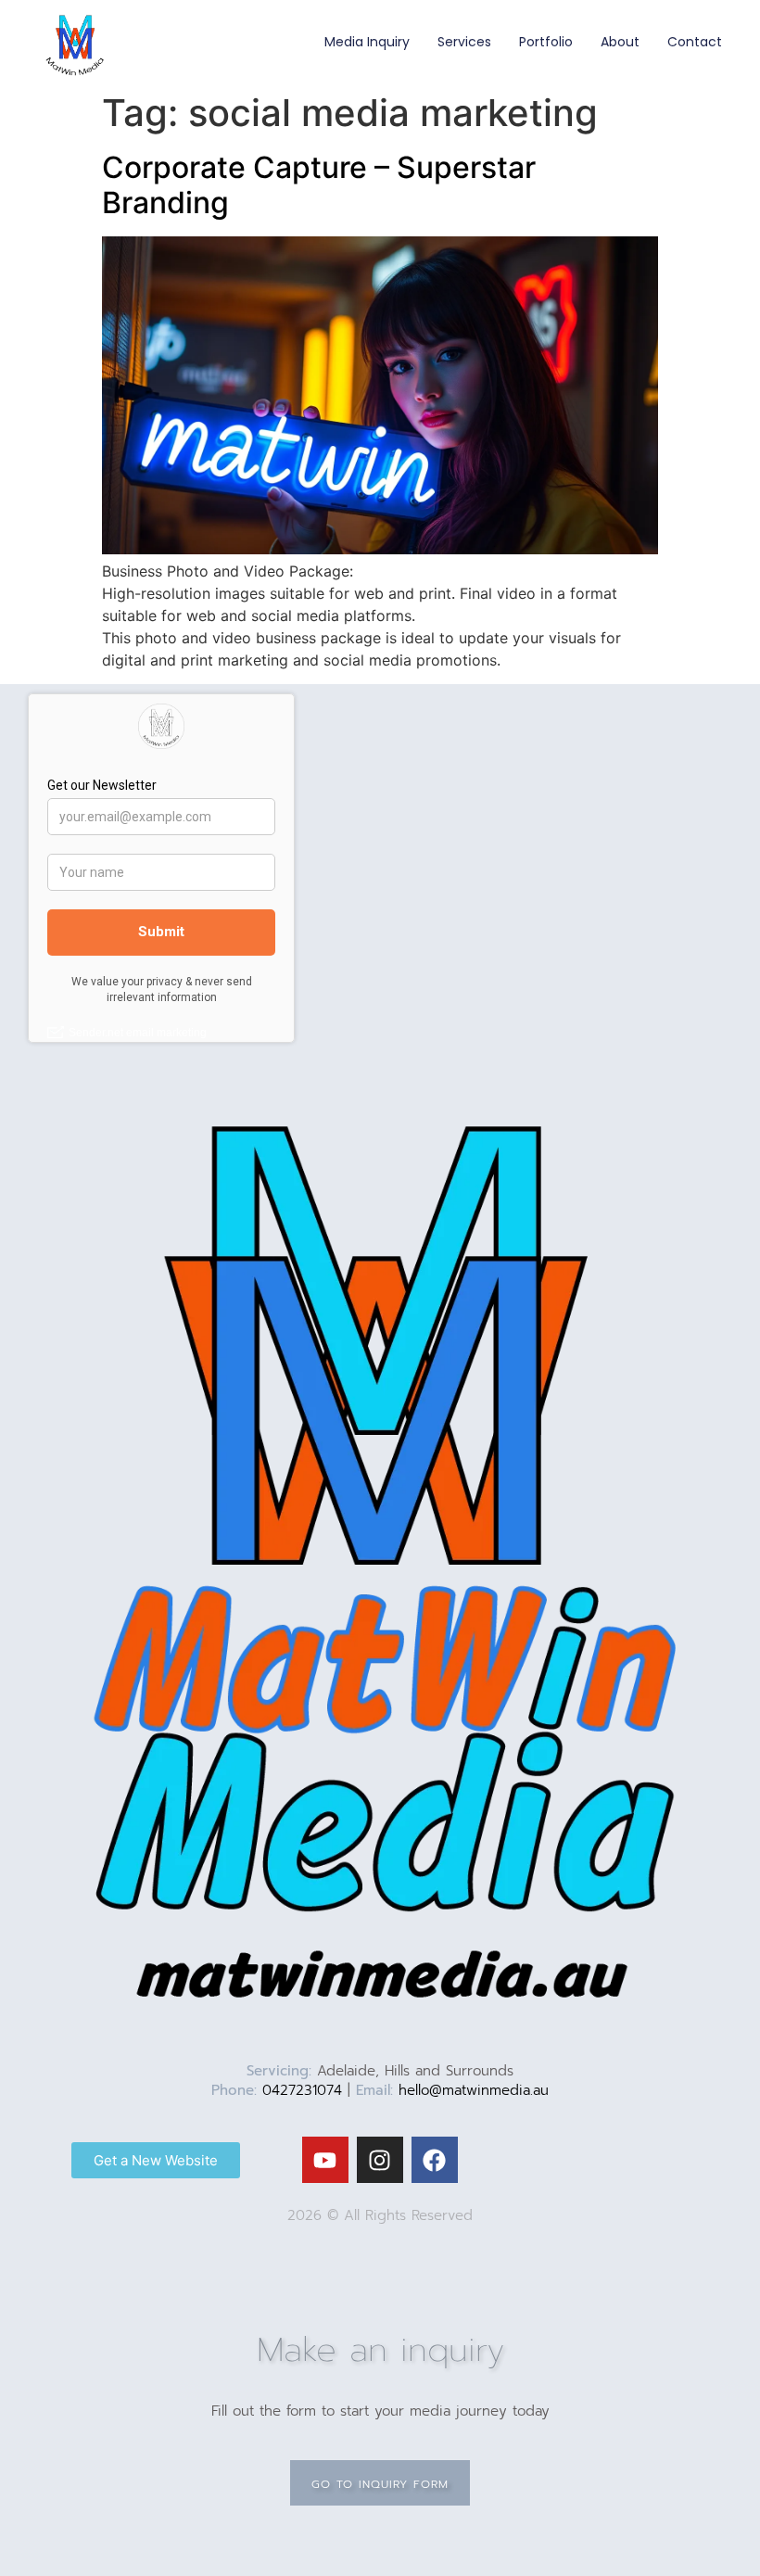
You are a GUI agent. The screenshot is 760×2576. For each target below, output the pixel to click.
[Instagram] (380, 2160)
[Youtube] (325, 2160)
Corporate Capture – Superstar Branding (319, 185)
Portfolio (546, 42)
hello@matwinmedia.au (474, 2090)
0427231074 (302, 2090)
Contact (695, 42)
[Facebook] (435, 2160)
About (620, 42)
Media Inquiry (367, 42)
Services (464, 42)
